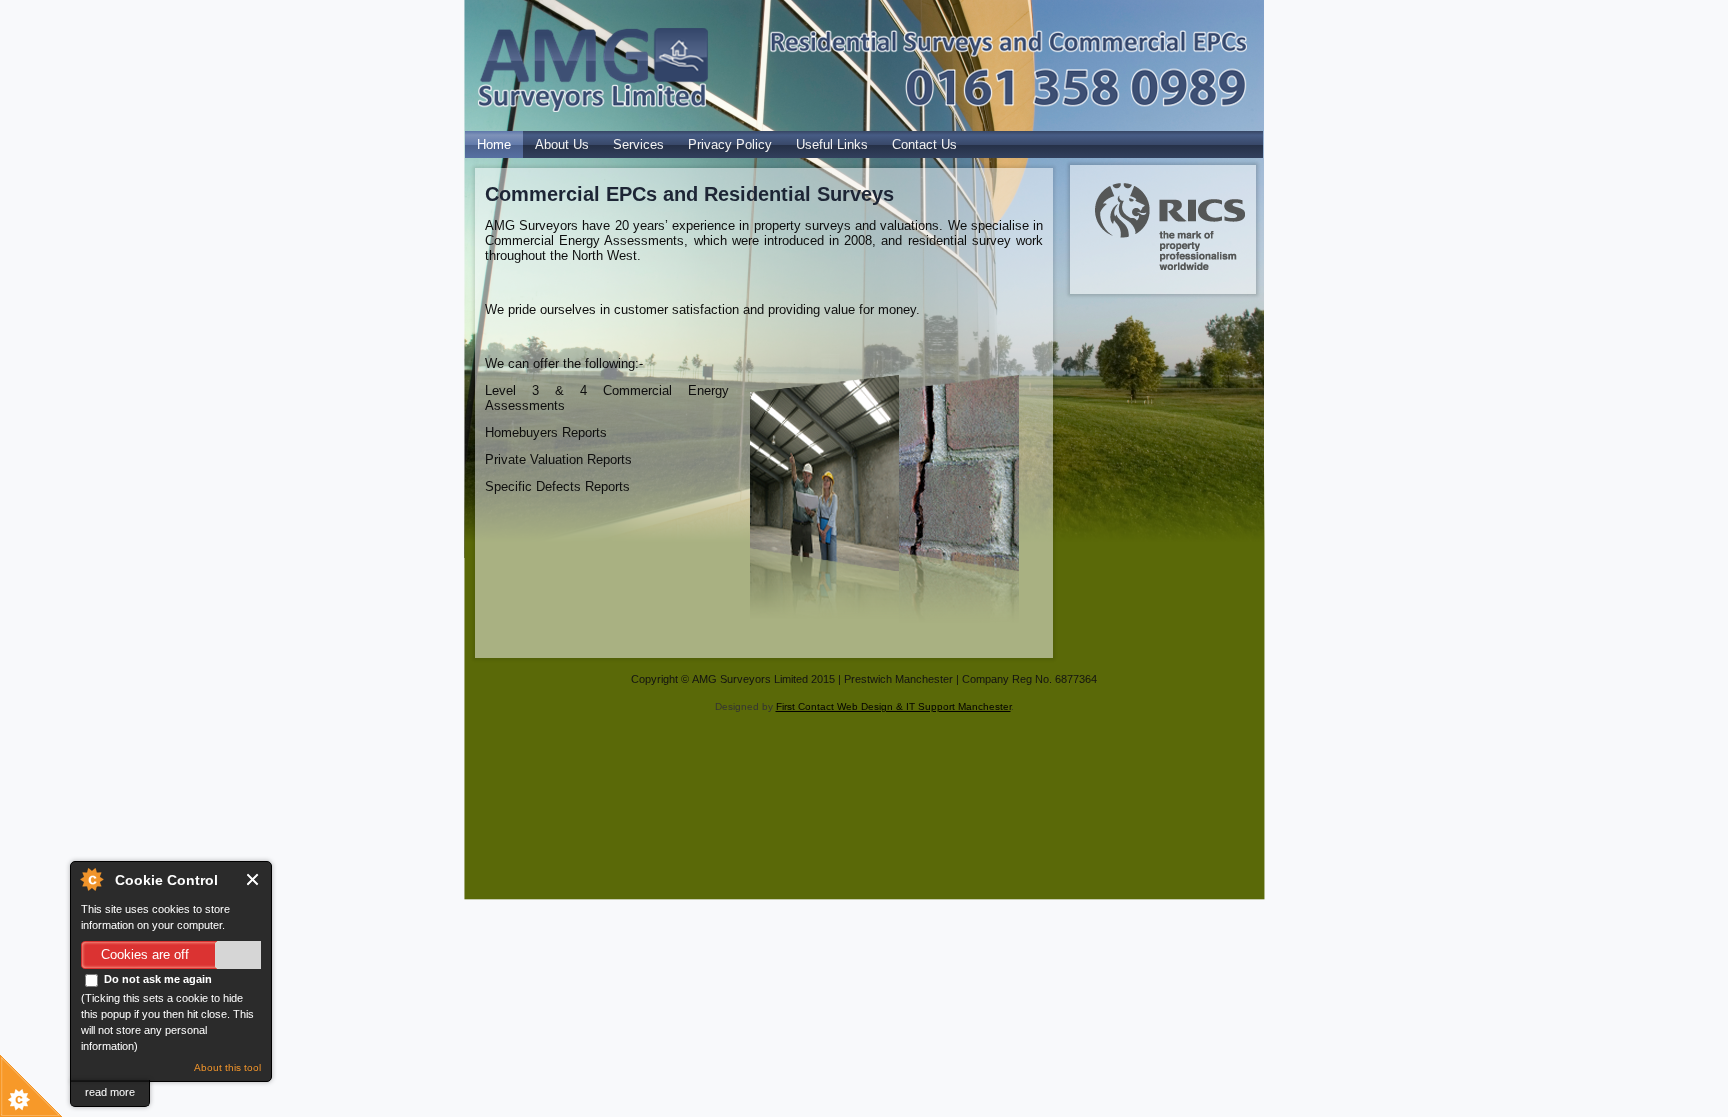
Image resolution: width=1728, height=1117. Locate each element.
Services (638, 144)
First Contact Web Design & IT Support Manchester (893, 706)
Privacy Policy (730, 144)
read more (110, 1092)
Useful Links (832, 144)
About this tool (227, 1067)
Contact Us (924, 144)
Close (253, 879)
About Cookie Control (91, 879)
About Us (562, 144)
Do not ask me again (156, 979)
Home (494, 144)
